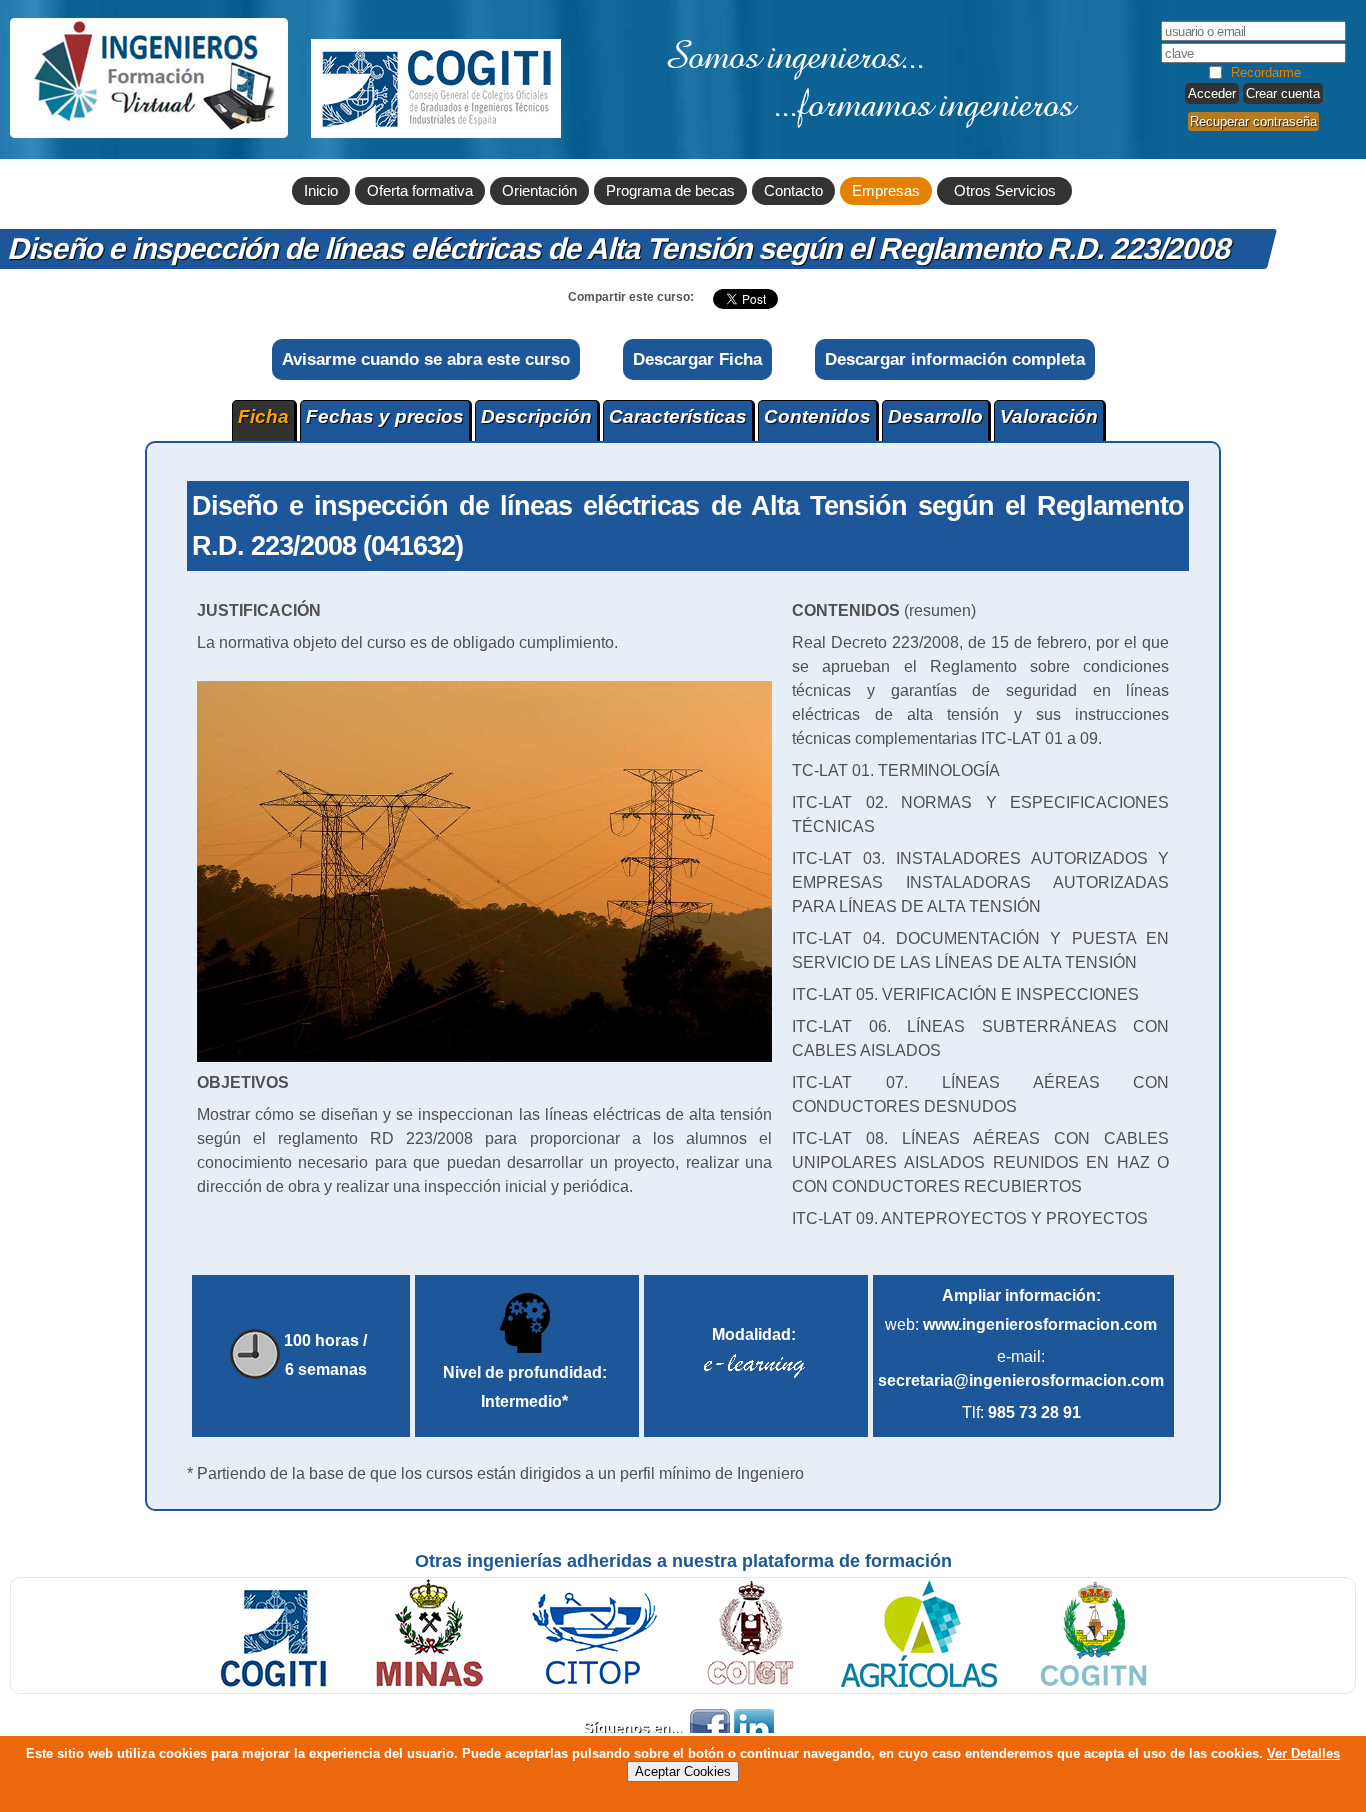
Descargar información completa (955, 359)
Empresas (886, 191)
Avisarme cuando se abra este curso (426, 359)
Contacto (793, 191)
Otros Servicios (1005, 191)
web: (1021, 1324)
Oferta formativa (420, 191)
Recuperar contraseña (1253, 121)
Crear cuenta (1283, 93)
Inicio (321, 191)
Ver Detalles (1303, 1753)
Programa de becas (670, 191)
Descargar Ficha (697, 359)
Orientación (539, 191)
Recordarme (1266, 72)
